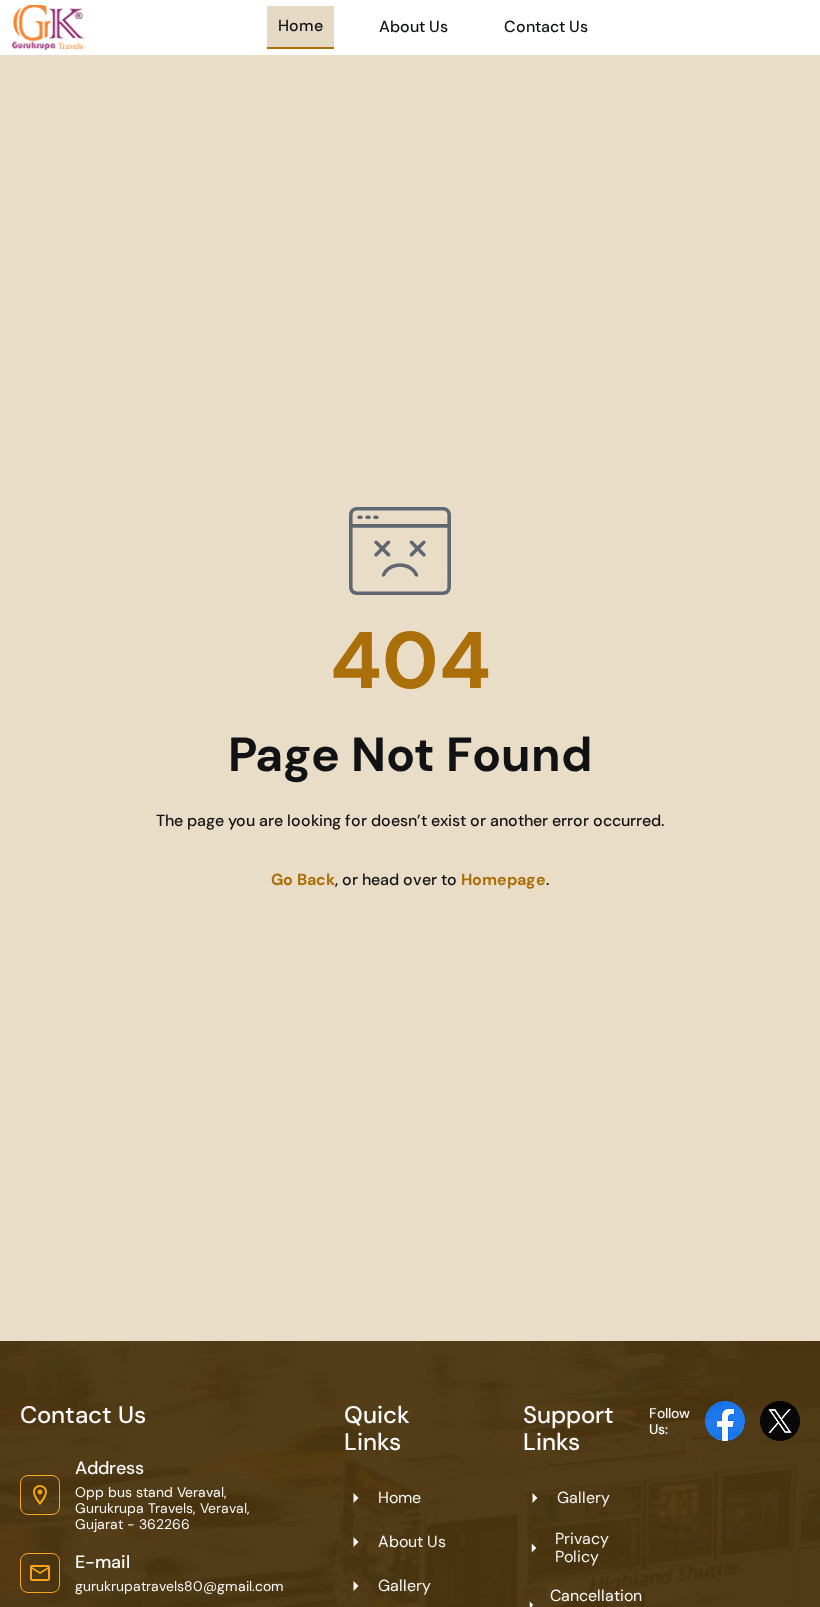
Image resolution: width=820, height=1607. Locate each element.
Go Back (303, 879)
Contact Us (546, 26)
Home (300, 25)
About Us (413, 26)
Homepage (503, 879)
